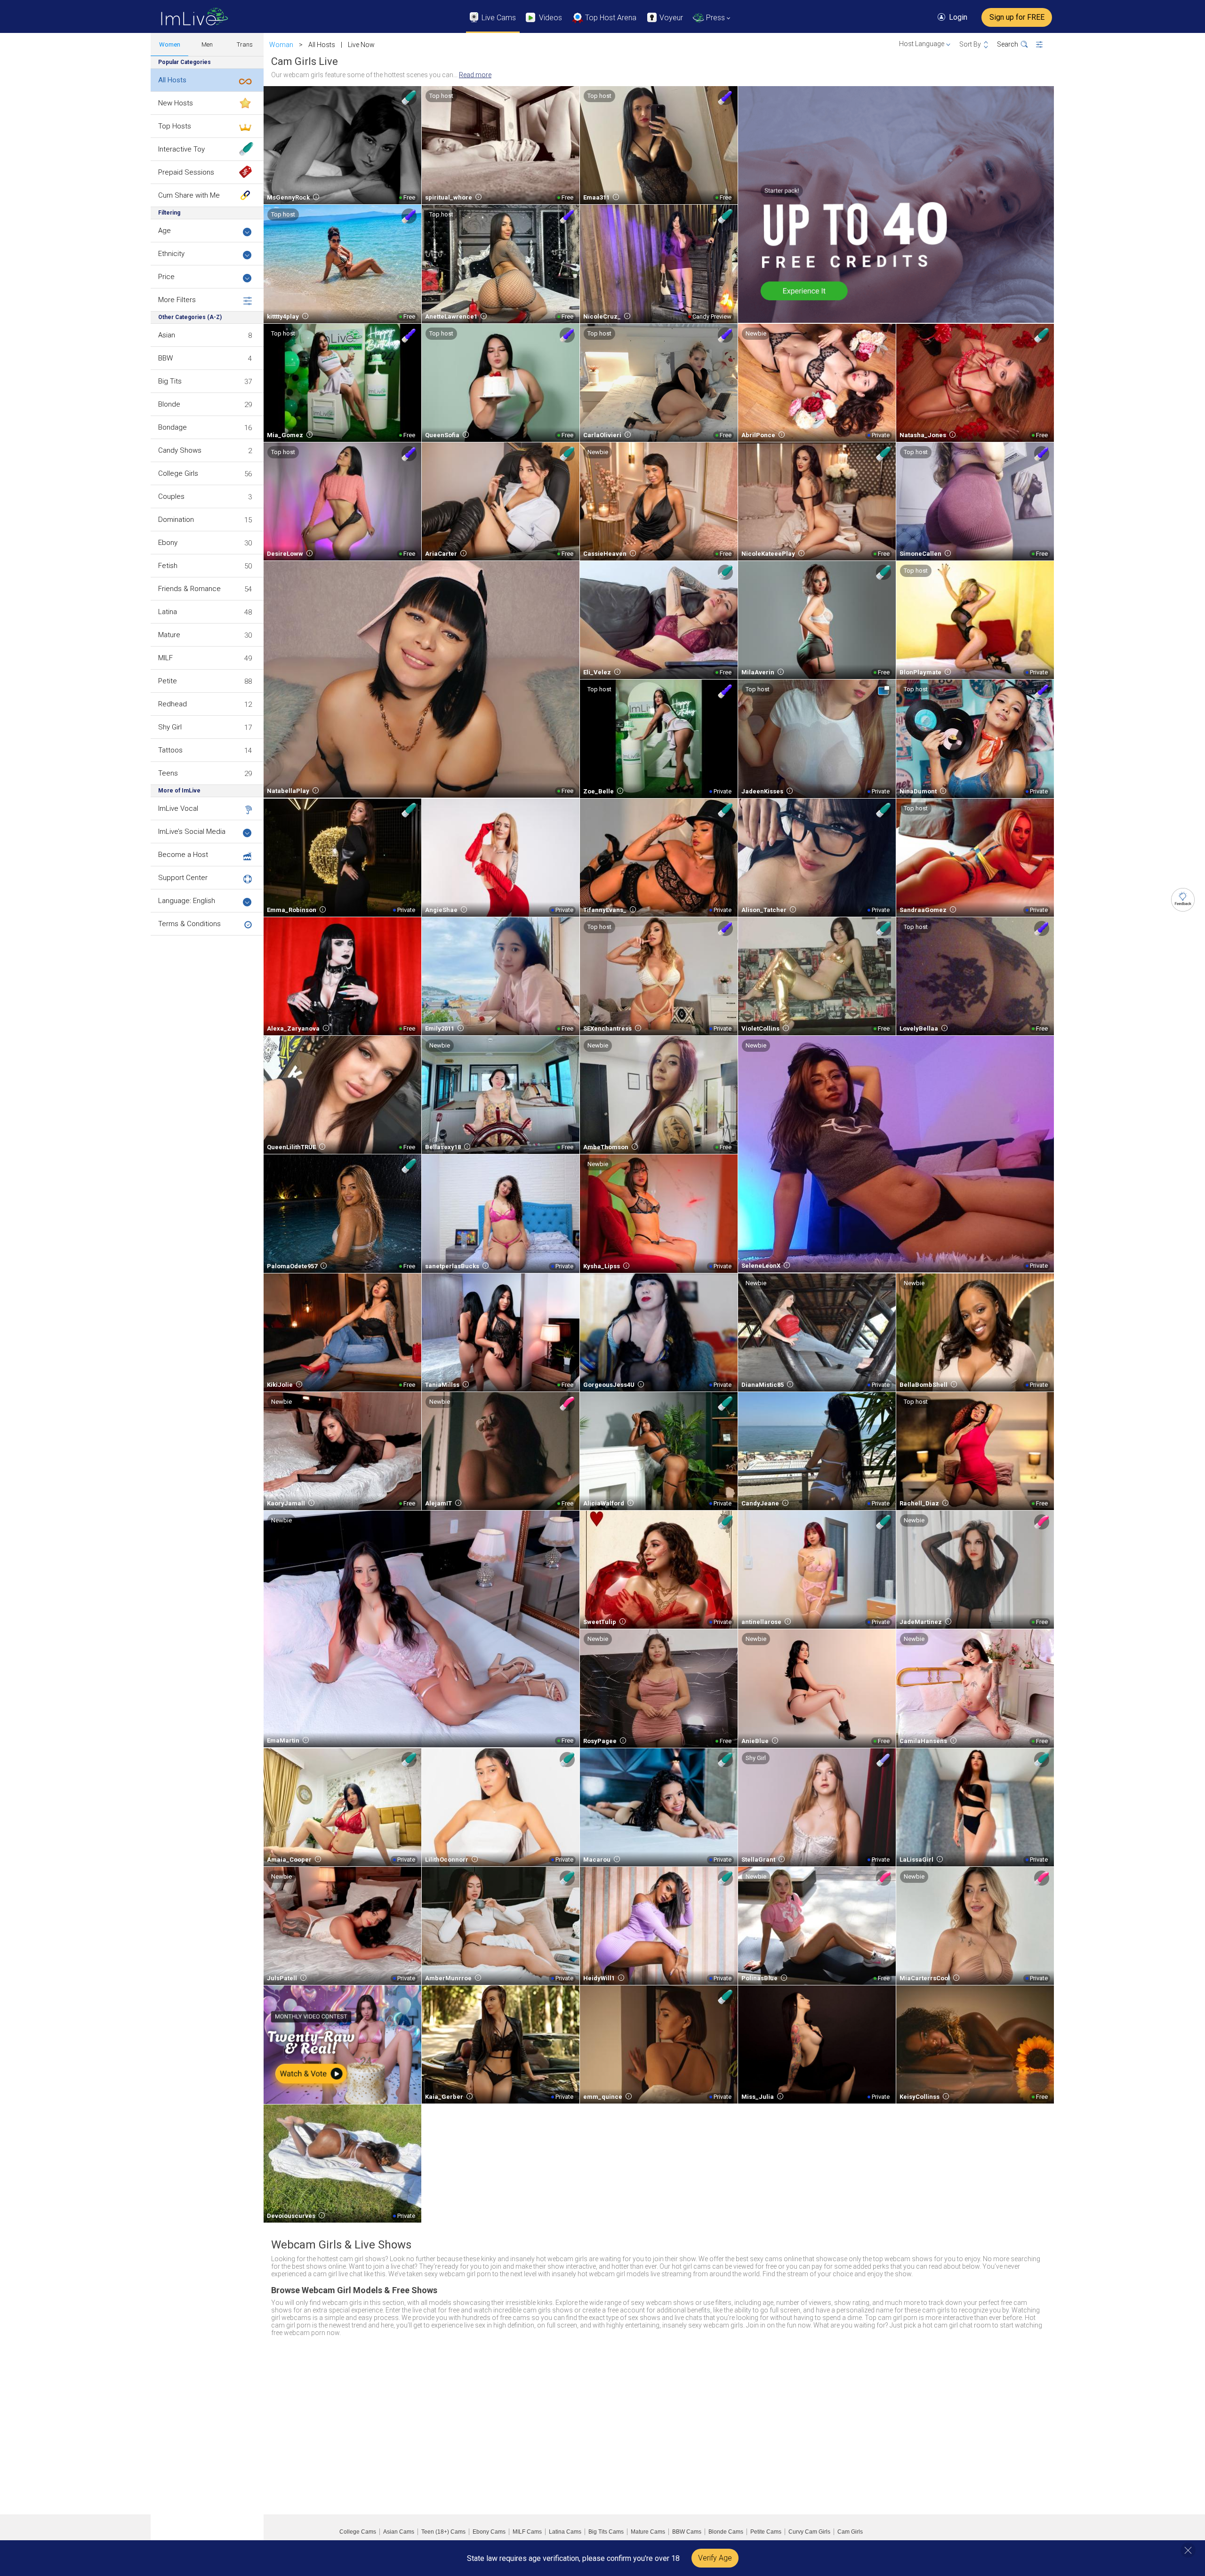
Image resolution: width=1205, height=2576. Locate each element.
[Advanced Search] (1045, 45)
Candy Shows (180, 450)
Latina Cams (565, 2532)
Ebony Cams (489, 2532)
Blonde (169, 404)
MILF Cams (527, 2532)
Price (166, 277)
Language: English (187, 901)
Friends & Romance (189, 589)
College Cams (358, 2532)
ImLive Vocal (178, 808)
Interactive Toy (181, 149)
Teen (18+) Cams (443, 2532)
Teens (168, 773)
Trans (245, 44)
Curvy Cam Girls (809, 2532)
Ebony (168, 543)
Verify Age (715, 2558)
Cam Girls (850, 2532)
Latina (168, 612)
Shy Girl (170, 727)
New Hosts (176, 103)
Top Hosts (175, 126)
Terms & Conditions (189, 924)
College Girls (178, 473)
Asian (167, 335)
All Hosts (172, 80)
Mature (169, 635)
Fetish (168, 566)
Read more (475, 75)
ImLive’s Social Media (192, 832)
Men (207, 44)
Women (170, 44)
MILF (165, 658)
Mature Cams (648, 2532)
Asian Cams (399, 2532)
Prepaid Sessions (186, 172)
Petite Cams (766, 2532)
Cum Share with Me (189, 195)
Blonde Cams (726, 2532)
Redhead (173, 704)
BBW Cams (687, 2532)
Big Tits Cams (606, 2532)
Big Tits (170, 381)
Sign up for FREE (1017, 17)
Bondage (173, 427)
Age (165, 231)
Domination (176, 520)
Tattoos (170, 750)
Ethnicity (171, 254)
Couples (171, 496)
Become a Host (183, 855)
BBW (165, 358)
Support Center (183, 878)
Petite (168, 681)
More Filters (177, 300)
